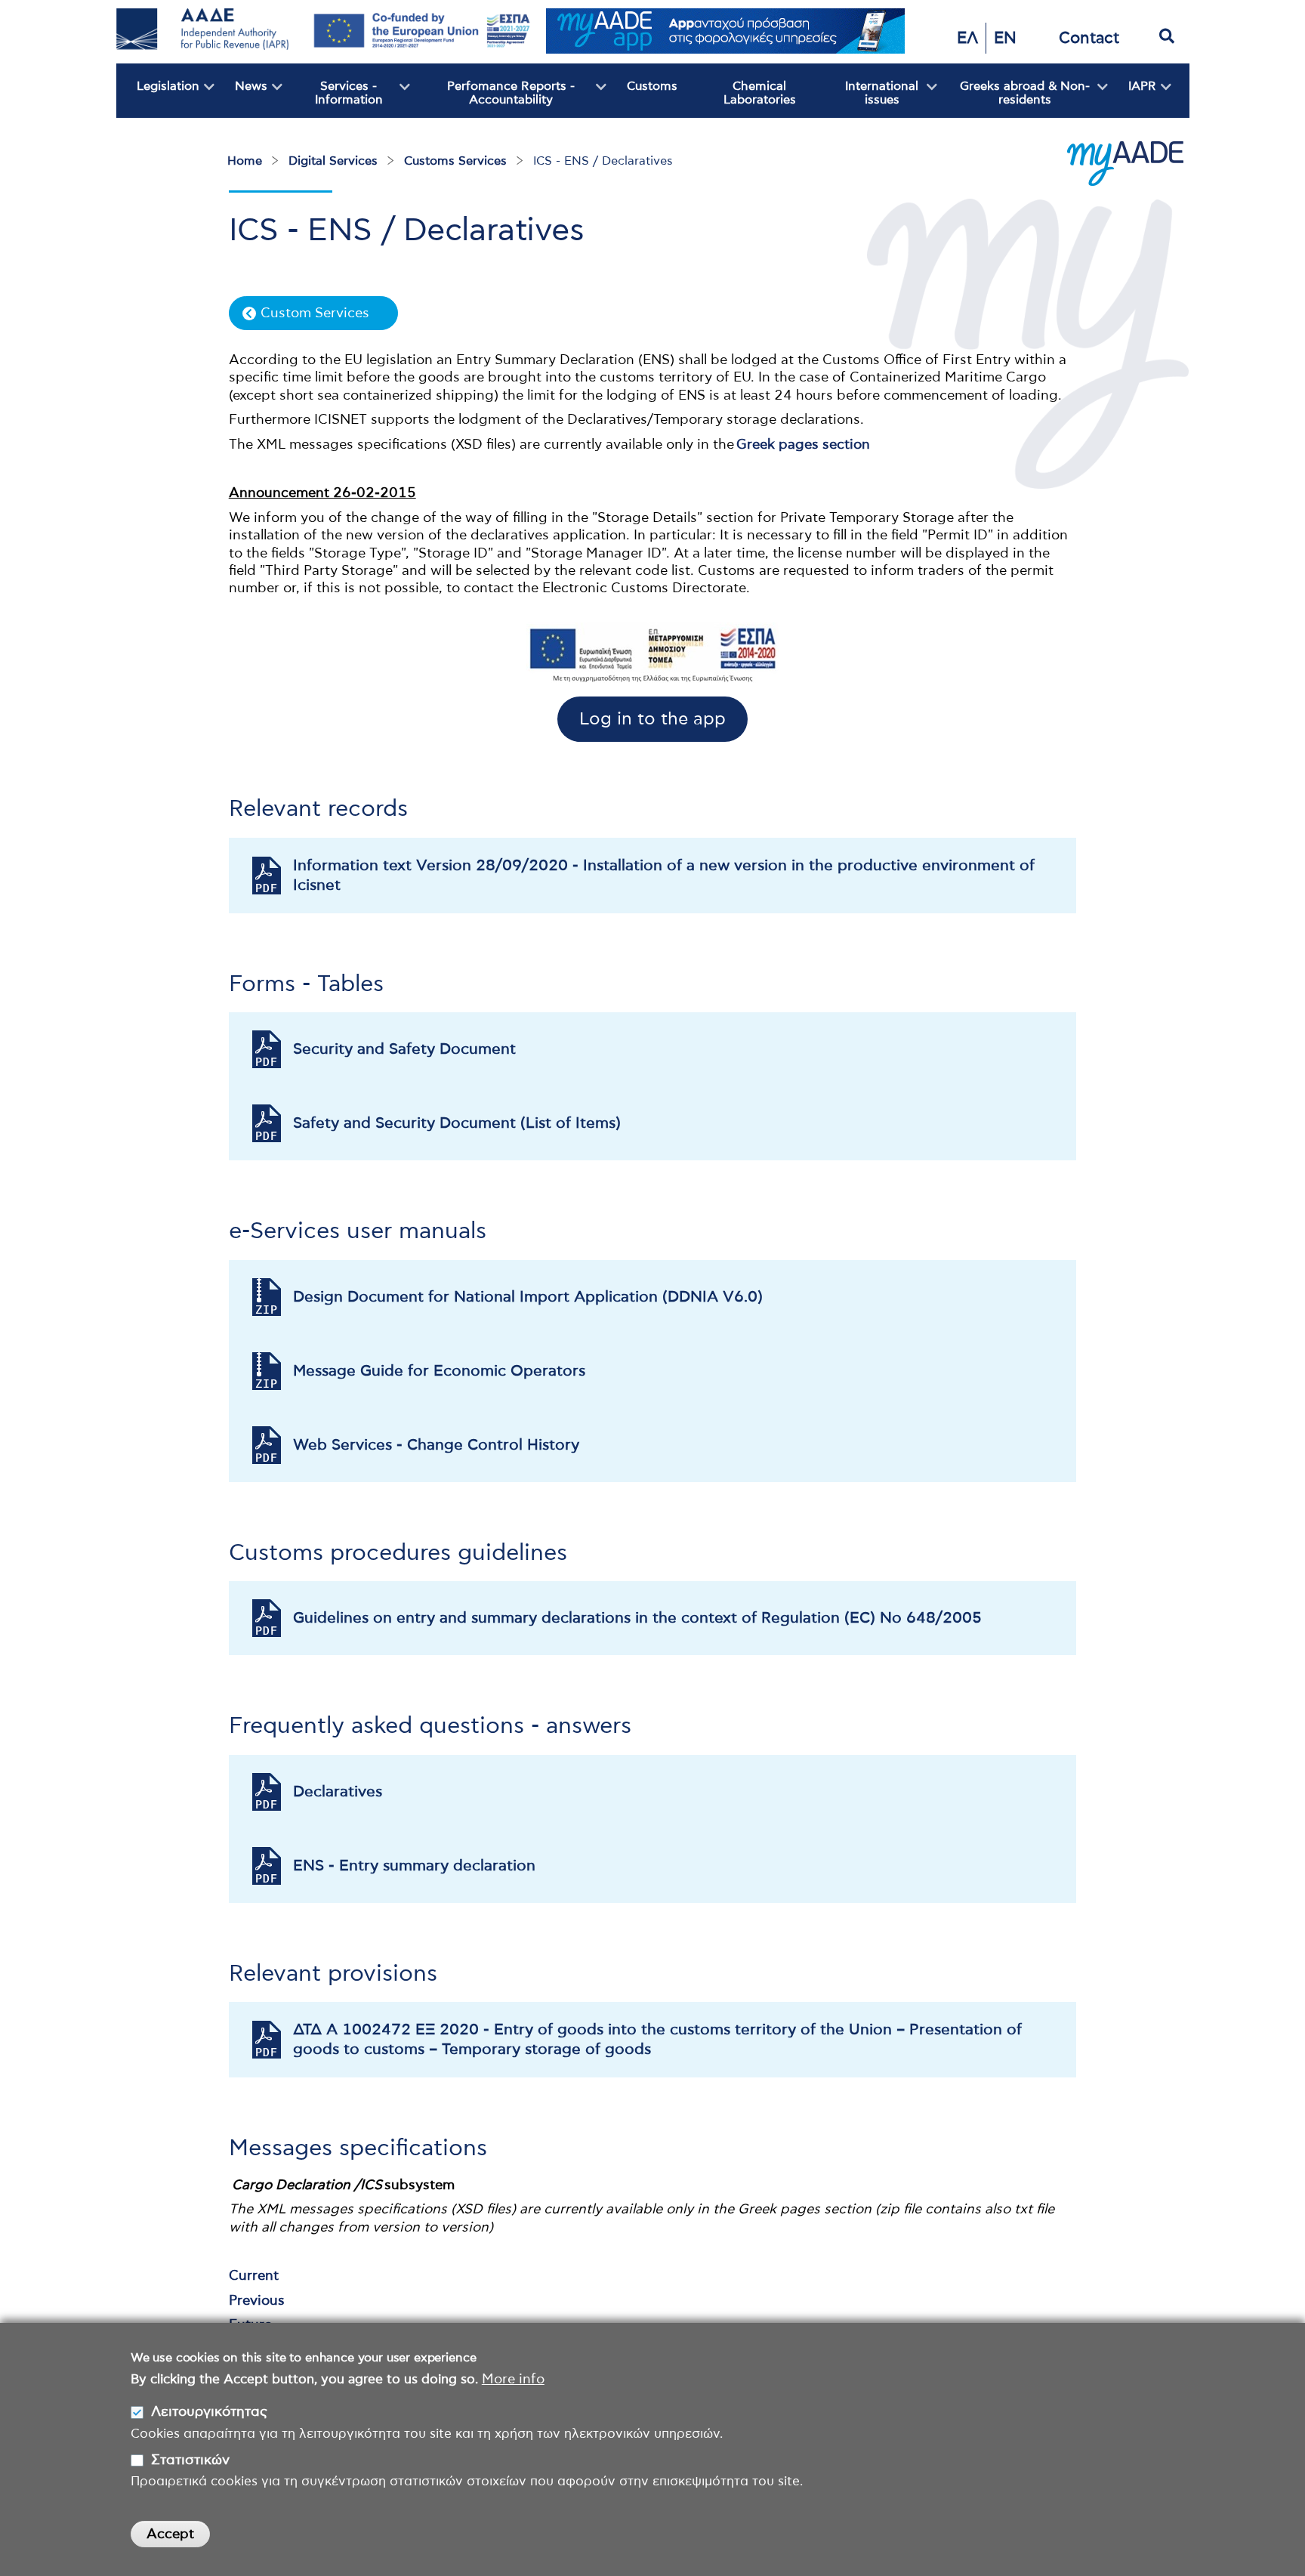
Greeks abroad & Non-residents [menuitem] (1013, 99)
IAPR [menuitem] (1132, 99)
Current (254, 2276)
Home (245, 161)
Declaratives (338, 1792)
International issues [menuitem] (870, 99)
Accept (170, 2534)
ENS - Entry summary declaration (414, 1866)
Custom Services (315, 314)
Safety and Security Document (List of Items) (457, 1123)
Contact (1089, 38)
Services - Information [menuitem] (333, 99)
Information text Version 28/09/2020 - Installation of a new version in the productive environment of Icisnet (664, 876)
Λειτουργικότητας (209, 2412)
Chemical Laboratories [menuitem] (760, 93)
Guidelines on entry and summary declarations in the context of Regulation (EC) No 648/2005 (637, 1618)
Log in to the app (652, 720)
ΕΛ (967, 38)
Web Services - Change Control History (436, 1445)
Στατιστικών (190, 2460)
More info (513, 2379)
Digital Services (333, 161)
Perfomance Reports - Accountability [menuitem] (492, 99)
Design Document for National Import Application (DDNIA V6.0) (528, 1297)
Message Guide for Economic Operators (439, 1371)
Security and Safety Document (404, 1049)
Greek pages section (803, 445)
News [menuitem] (241, 99)
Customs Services (455, 161)
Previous (257, 2301)
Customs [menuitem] (652, 86)
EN (1005, 38)
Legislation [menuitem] (158, 99)
